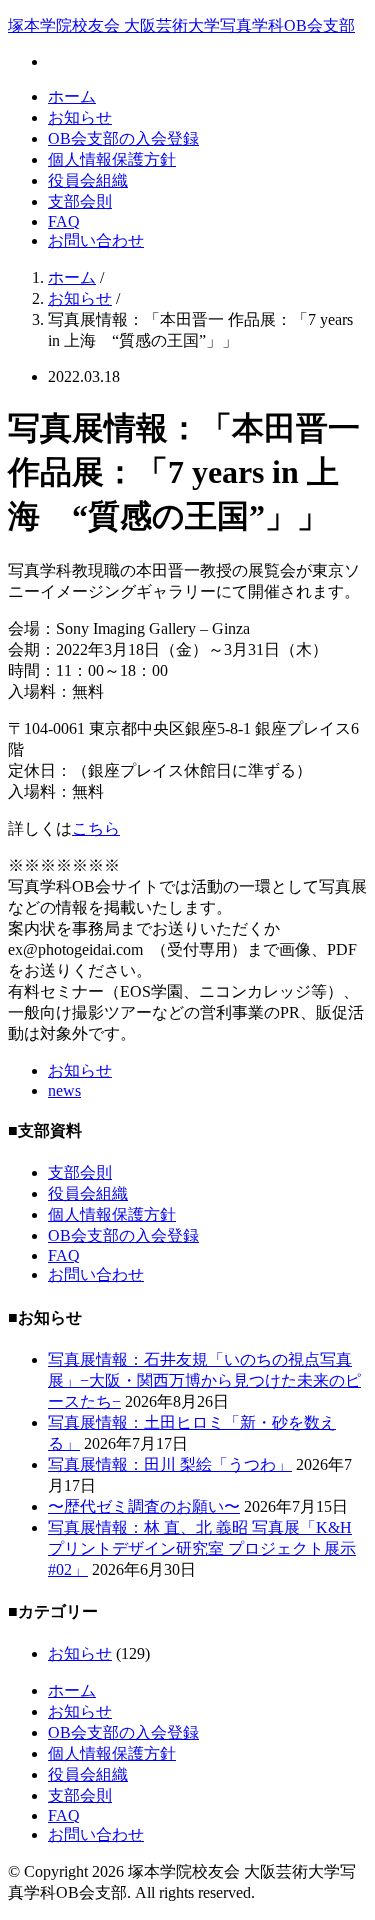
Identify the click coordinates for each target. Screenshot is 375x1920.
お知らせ (80, 117)
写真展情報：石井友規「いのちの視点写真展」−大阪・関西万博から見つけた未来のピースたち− (204, 1380)
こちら (96, 828)
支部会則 (80, 201)
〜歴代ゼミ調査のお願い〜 (144, 1506)
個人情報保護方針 (112, 159)
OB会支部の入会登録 (123, 138)
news (64, 1090)
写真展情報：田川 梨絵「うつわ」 (170, 1464)
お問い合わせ (96, 240)
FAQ (64, 221)
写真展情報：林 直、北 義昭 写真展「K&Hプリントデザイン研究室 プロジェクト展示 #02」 (202, 1548)
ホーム (72, 96)
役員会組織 (88, 180)
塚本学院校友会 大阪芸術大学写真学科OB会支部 (181, 25)
